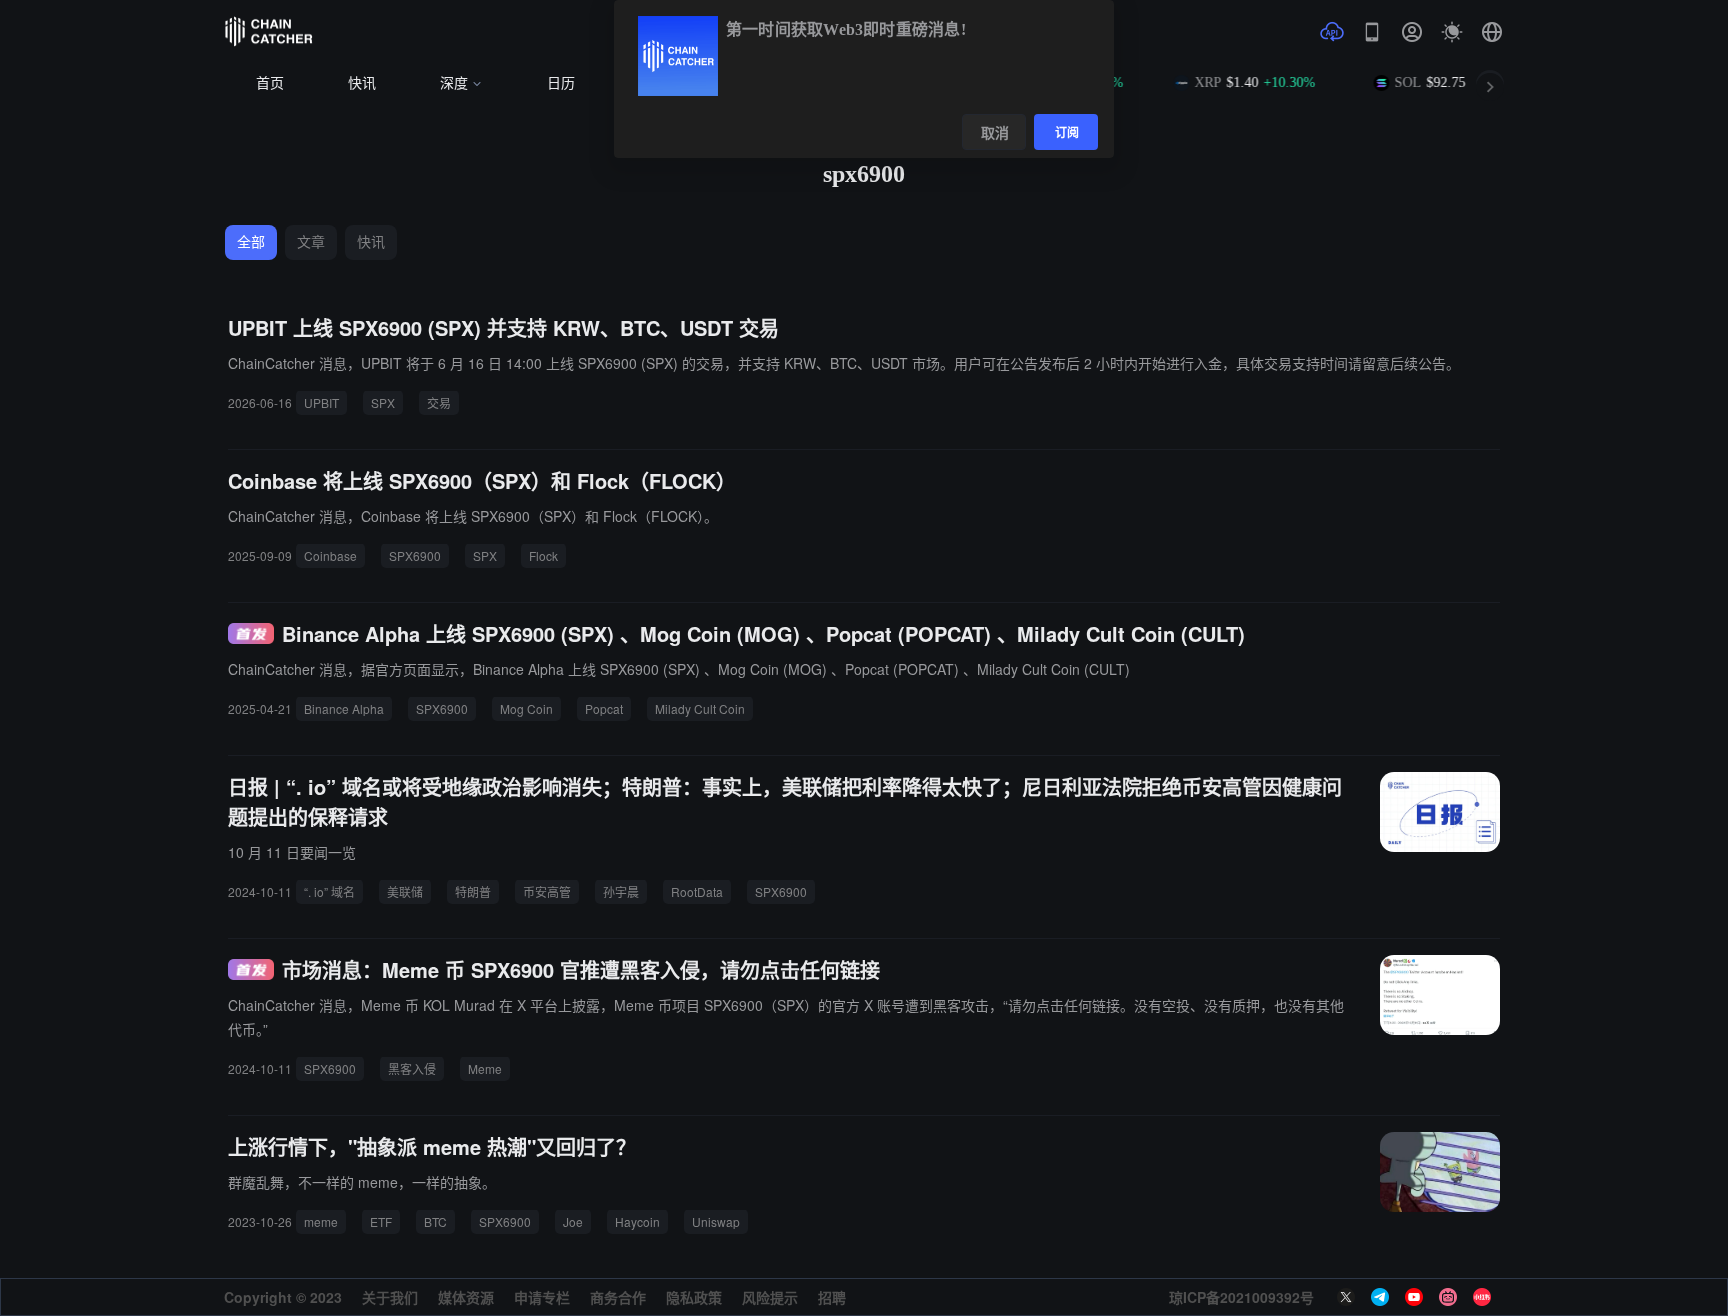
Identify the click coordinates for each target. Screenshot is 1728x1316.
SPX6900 (415, 555)
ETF (381, 1221)
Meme (485, 1068)
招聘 (832, 1297)
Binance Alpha (344, 708)
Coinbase (330, 555)
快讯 (362, 83)
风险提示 (770, 1297)
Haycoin (637, 1221)
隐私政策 (694, 1297)
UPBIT (321, 402)
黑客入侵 (412, 1068)
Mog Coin (526, 708)
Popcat (604, 708)
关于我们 (390, 1297)
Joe (573, 1221)
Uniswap (716, 1221)
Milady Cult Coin (700, 708)
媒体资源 (466, 1297)
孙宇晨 (621, 891)
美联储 (405, 891)
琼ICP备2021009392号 (1241, 1297)
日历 (561, 83)
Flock (543, 555)
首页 (270, 83)
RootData (697, 891)
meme (321, 1221)
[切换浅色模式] (1452, 32)
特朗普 (473, 891)
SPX (383, 402)
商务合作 (618, 1297)
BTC (435, 1221)
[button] (1492, 32)
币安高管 (547, 891)
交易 (439, 402)
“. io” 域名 (329, 891)
